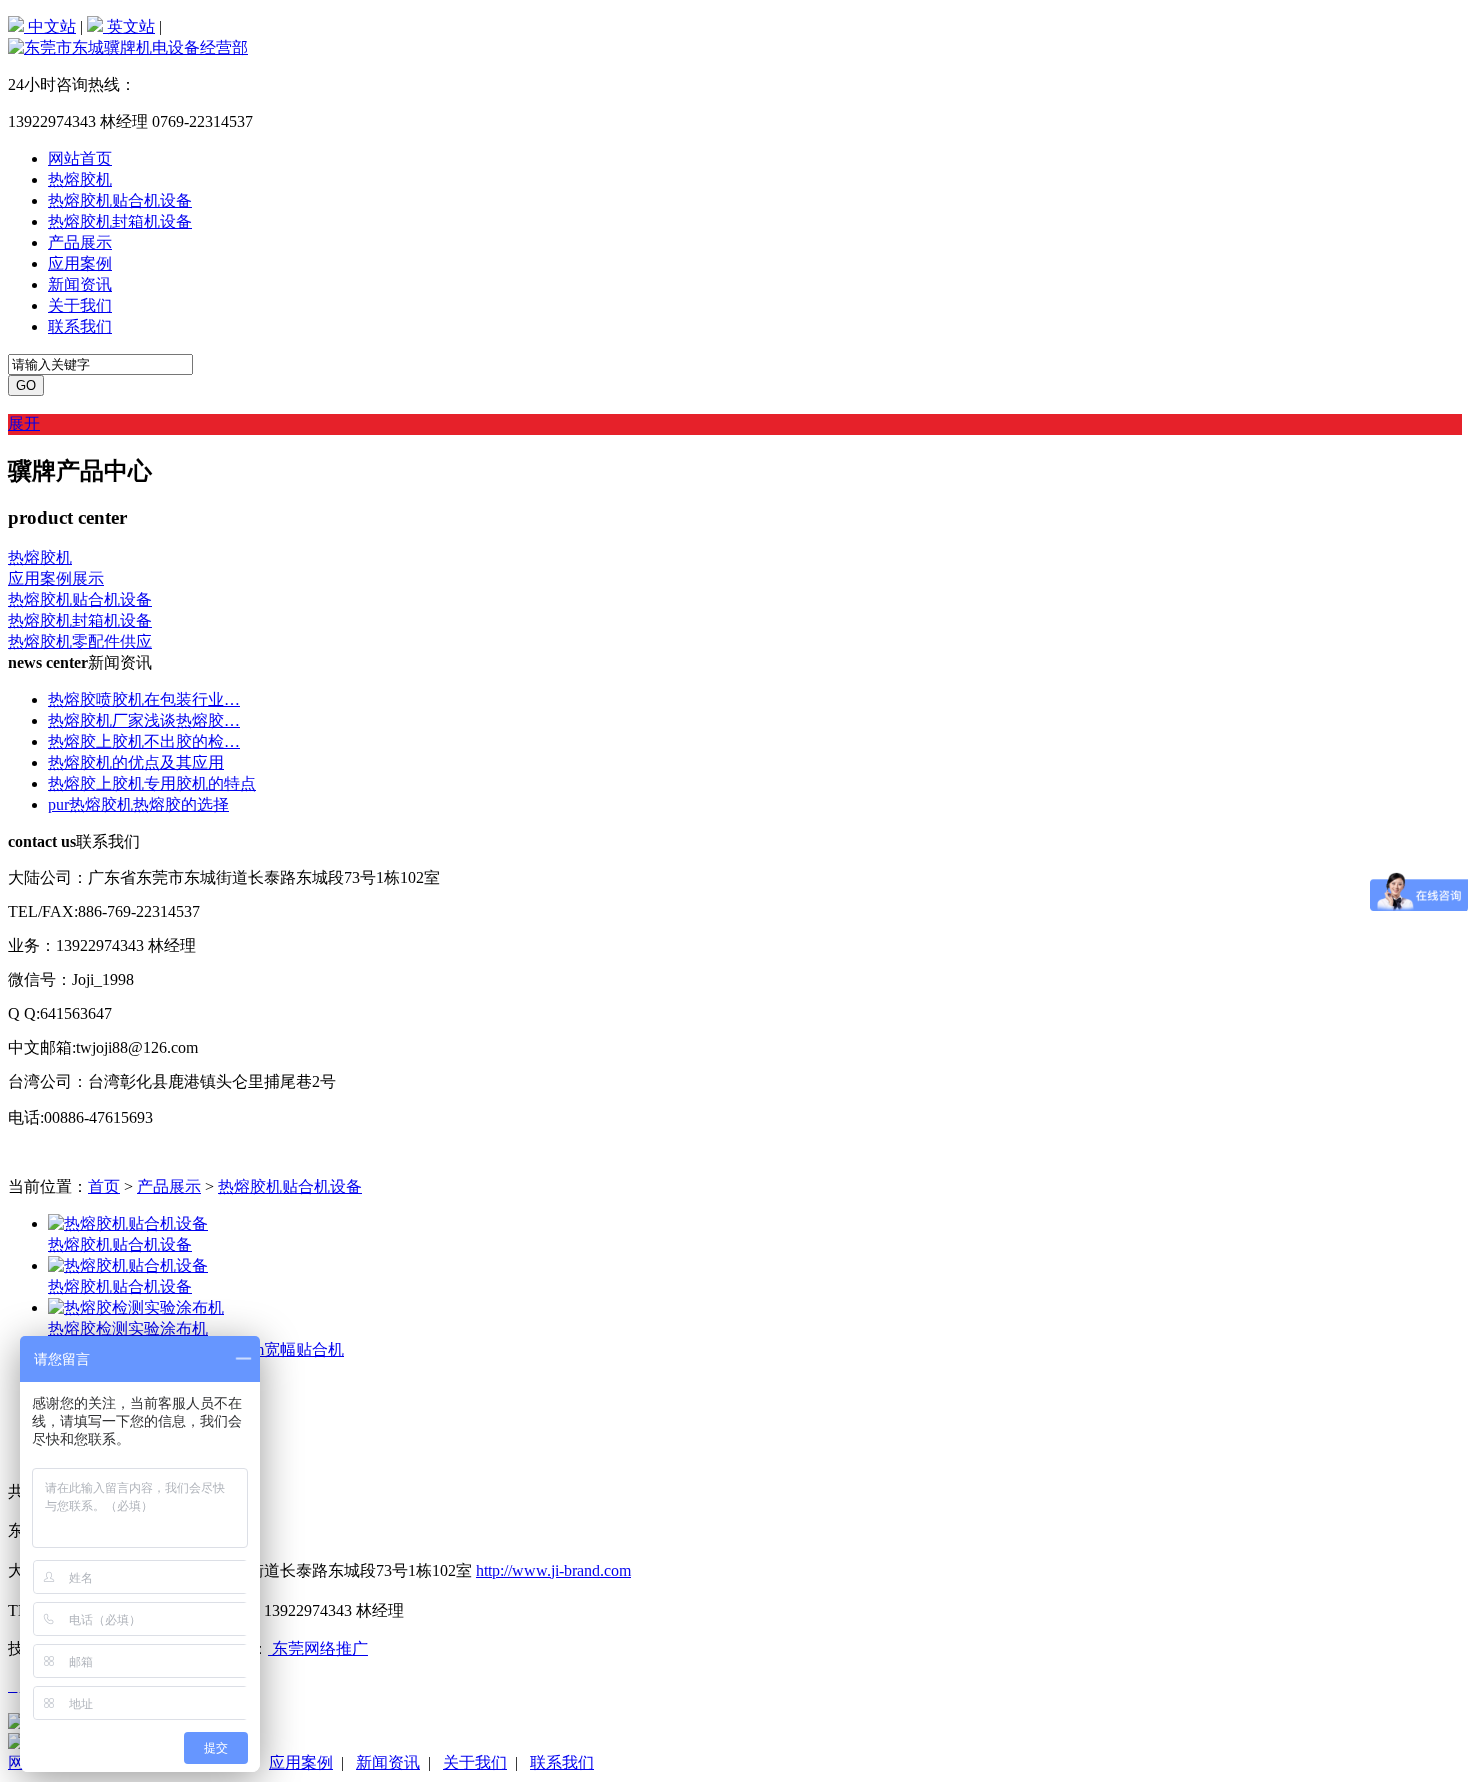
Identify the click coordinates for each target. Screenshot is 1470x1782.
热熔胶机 (80, 179)
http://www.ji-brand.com (553, 1570)
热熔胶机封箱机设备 (120, 221)
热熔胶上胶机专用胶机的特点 (152, 783)
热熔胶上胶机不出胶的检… (144, 741)
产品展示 (80, 242)
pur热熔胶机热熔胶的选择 (138, 804)
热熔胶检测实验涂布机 (128, 1328)
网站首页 (80, 158)
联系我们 (80, 326)
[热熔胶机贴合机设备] (128, 1223)
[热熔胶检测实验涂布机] (136, 1307)
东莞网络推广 (318, 1648)
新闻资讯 (80, 284)
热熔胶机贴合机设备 (120, 200)
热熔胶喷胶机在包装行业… (144, 699)
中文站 (50, 26)
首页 (104, 1186)
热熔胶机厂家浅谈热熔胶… (144, 720)
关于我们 (80, 305)
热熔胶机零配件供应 (80, 641)
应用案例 (80, 263)
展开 (24, 423)
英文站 (129, 26)
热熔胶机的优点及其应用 (136, 762)
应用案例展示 (56, 578)
